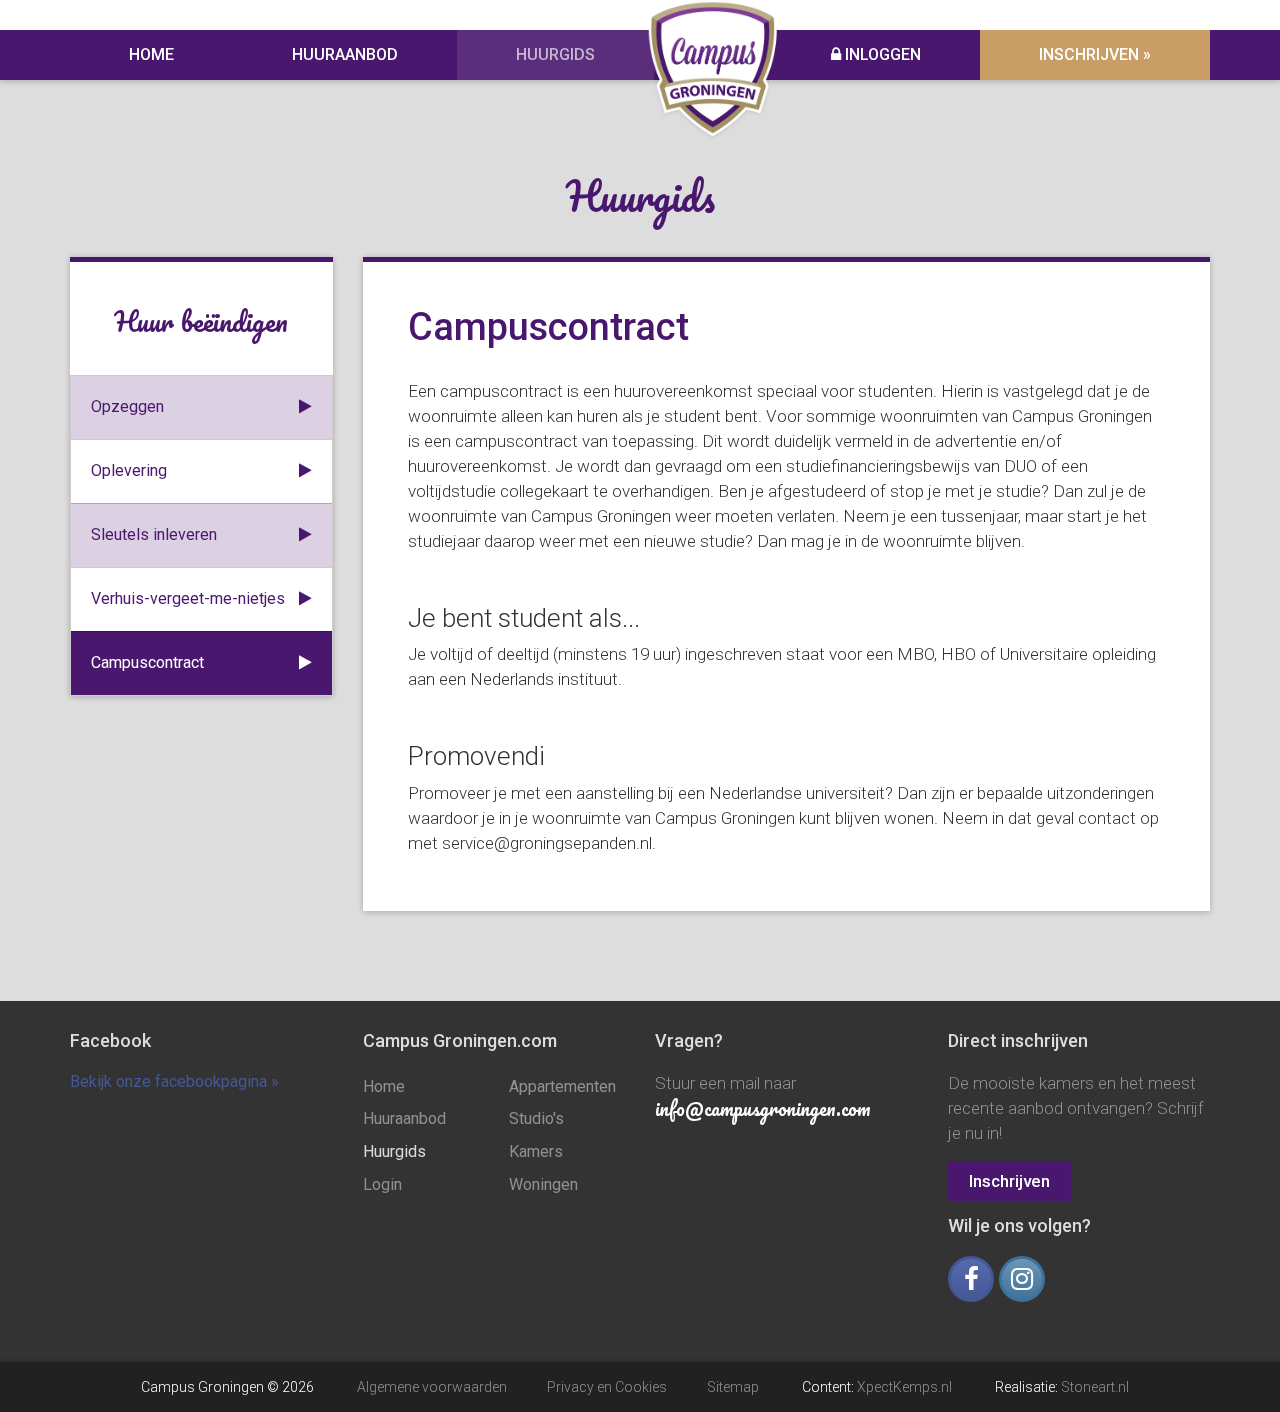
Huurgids (555, 54)
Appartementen (562, 1086)
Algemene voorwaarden (432, 1387)
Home (151, 54)
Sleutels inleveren (154, 534)
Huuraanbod (345, 54)
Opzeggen (127, 406)
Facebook (110, 1040)
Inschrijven (1009, 1181)
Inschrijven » (1095, 54)
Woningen (543, 1184)
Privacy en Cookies (607, 1387)
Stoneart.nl (1095, 1387)
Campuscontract (147, 662)
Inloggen (881, 54)
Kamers (536, 1151)
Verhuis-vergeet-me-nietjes (188, 598)
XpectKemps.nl (904, 1387)
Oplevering (129, 470)
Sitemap (733, 1387)
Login (382, 1184)
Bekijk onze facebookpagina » (174, 1081)
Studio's (536, 1118)
